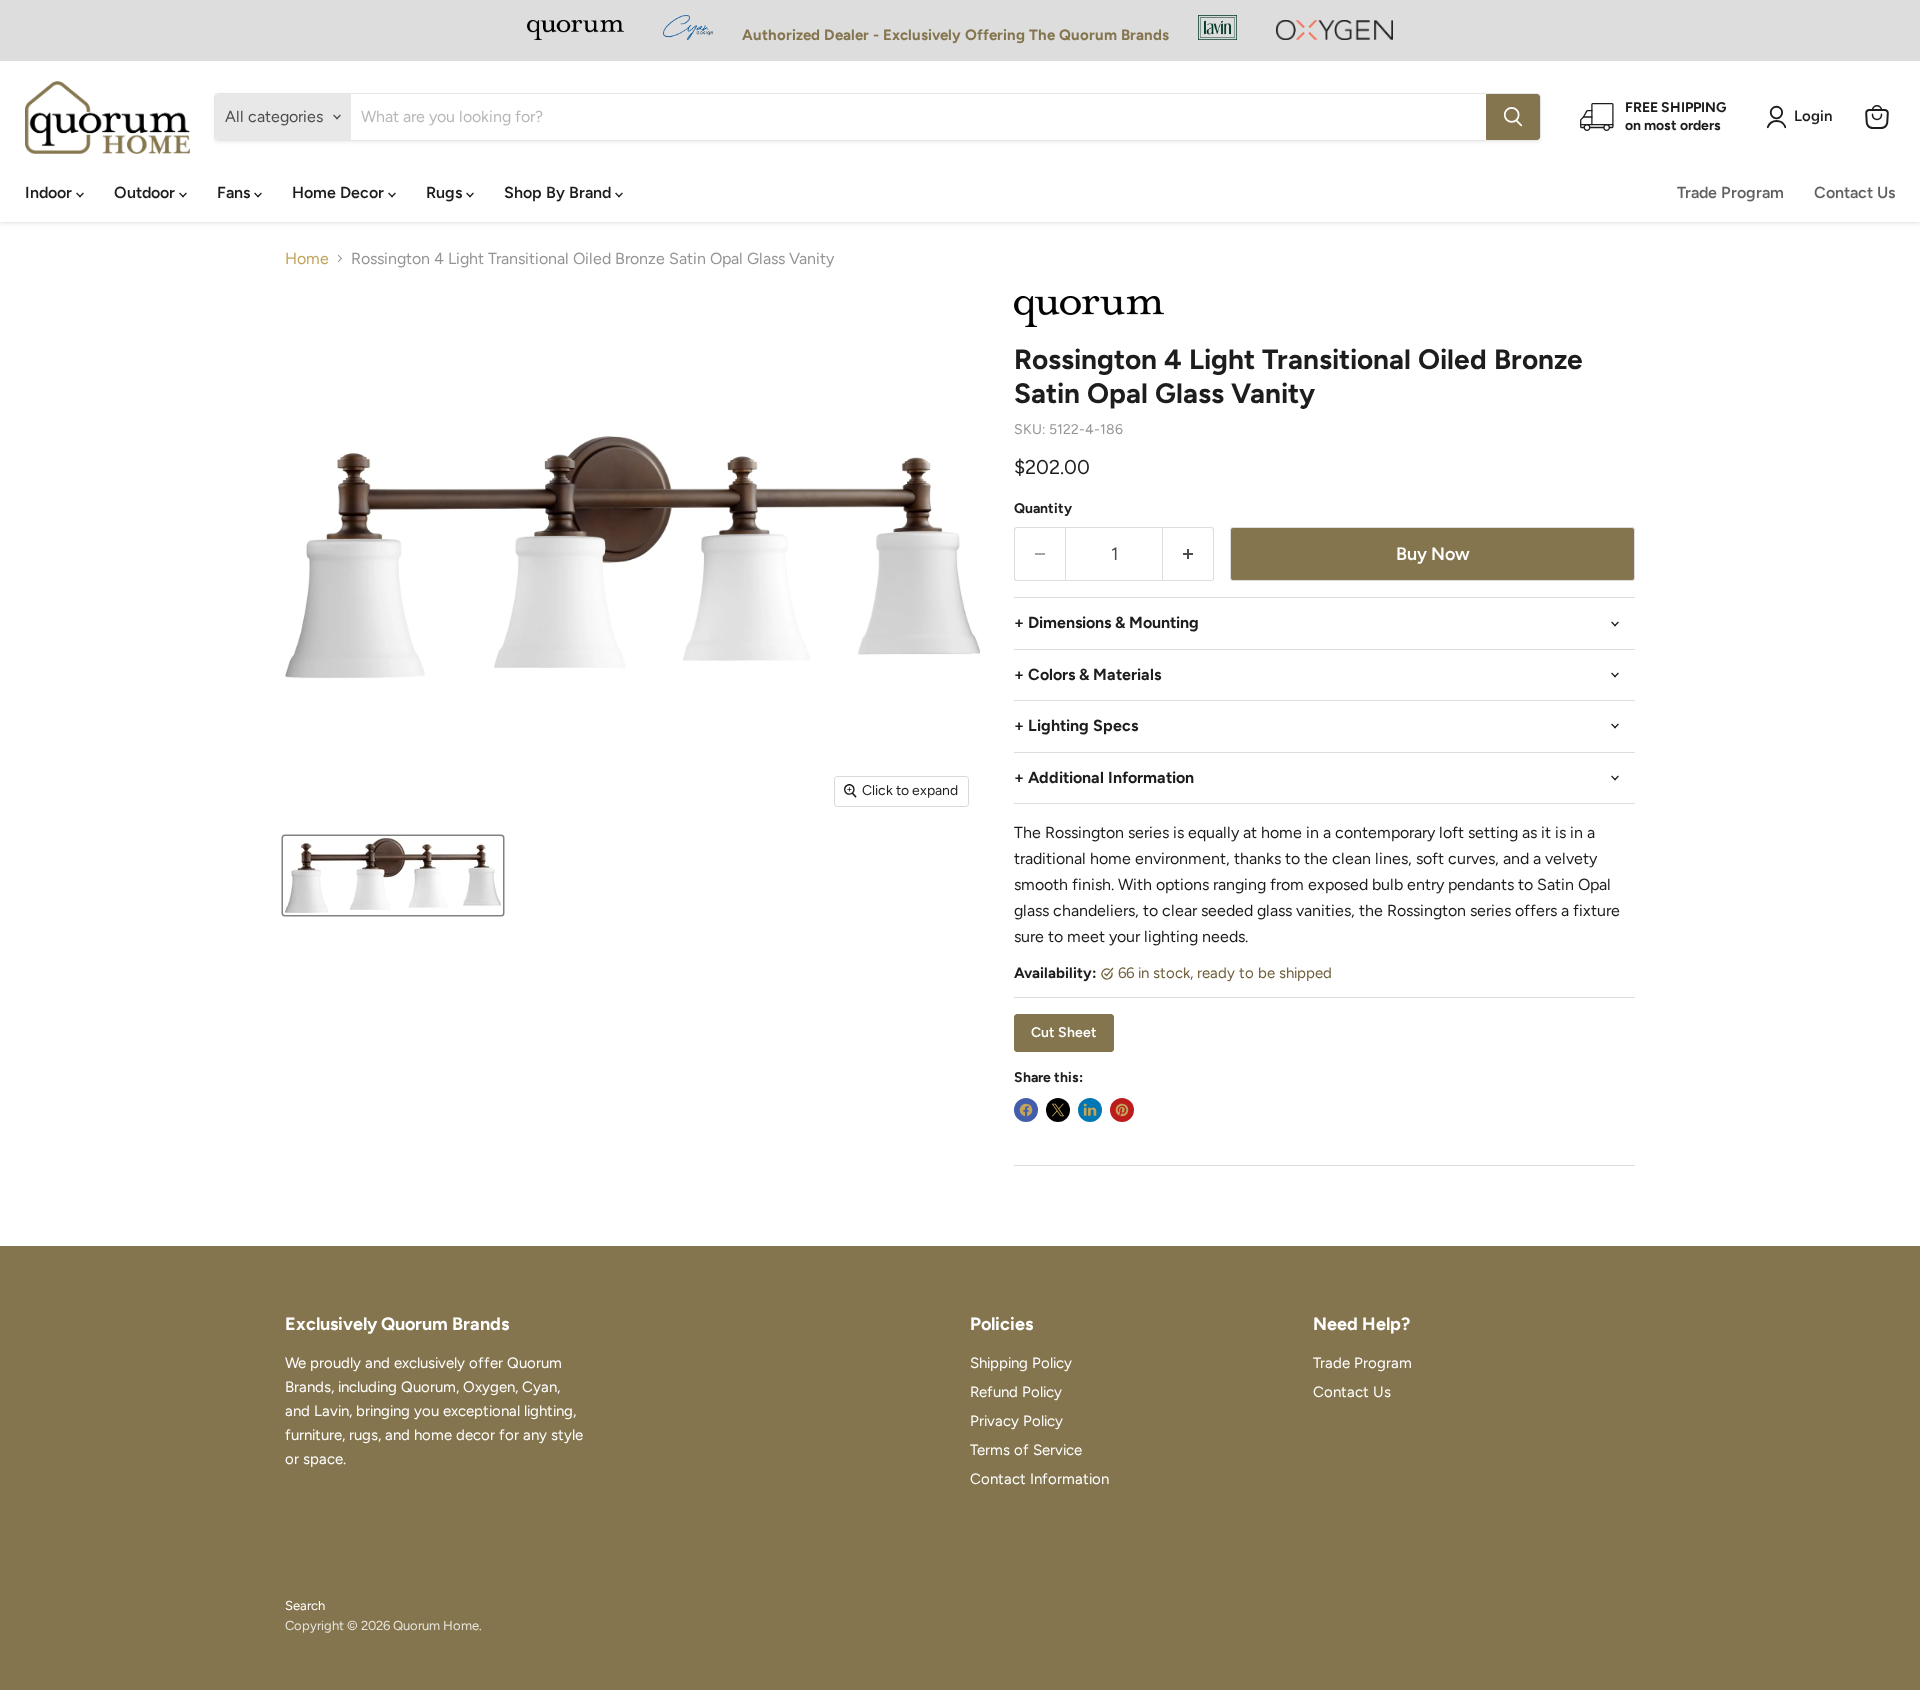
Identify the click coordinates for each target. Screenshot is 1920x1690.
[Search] (1513, 117)
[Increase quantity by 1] (1188, 554)
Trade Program (1730, 192)
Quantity (1043, 509)
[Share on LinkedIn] (1090, 1110)
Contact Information (1039, 1479)
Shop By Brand (559, 192)
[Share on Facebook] (1026, 1110)
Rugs (446, 192)
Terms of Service (1026, 1450)
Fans (235, 192)
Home (307, 259)
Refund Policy (1016, 1392)
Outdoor (146, 192)
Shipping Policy (1021, 1363)
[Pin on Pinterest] (1122, 1110)
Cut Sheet (1064, 1032)
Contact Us (1854, 192)
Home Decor (340, 192)
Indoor (50, 192)
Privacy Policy (1016, 1421)
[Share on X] (1058, 1110)
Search (305, 1605)
